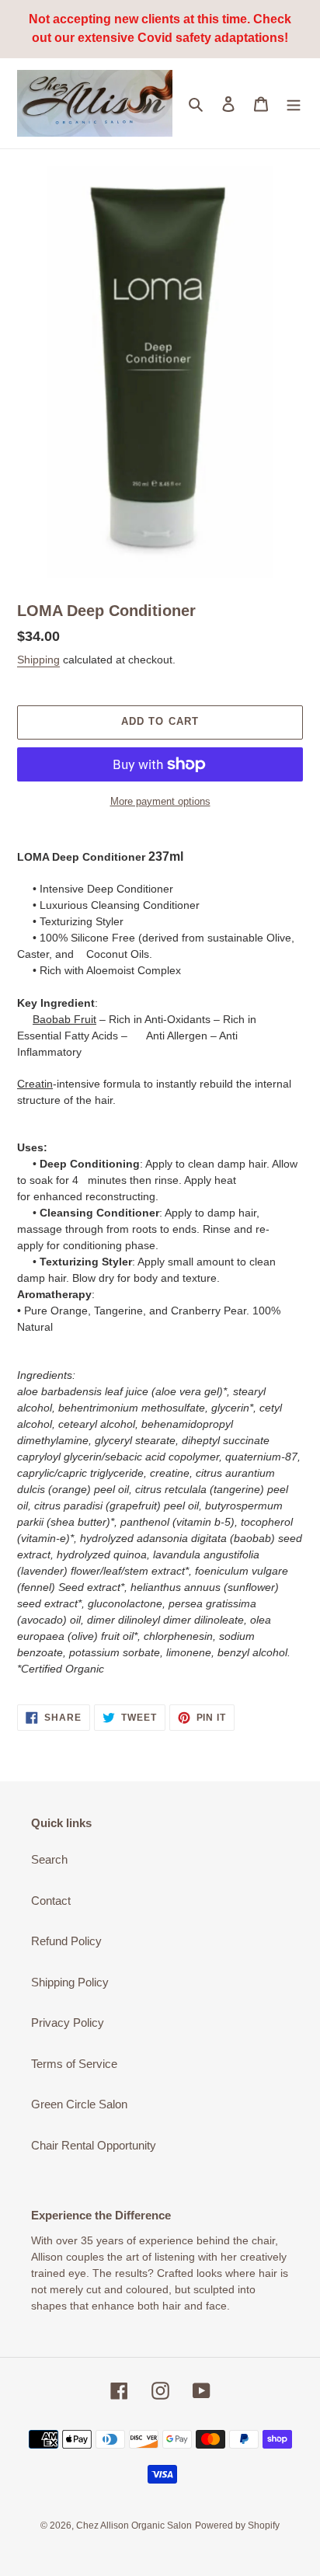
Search (49, 1859)
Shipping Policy (70, 1982)
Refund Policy (66, 1941)
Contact (51, 1901)
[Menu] (294, 104)
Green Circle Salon (79, 2104)
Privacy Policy (68, 2023)
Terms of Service (74, 2064)
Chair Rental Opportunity (94, 2145)
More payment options (160, 801)
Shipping (38, 660)
